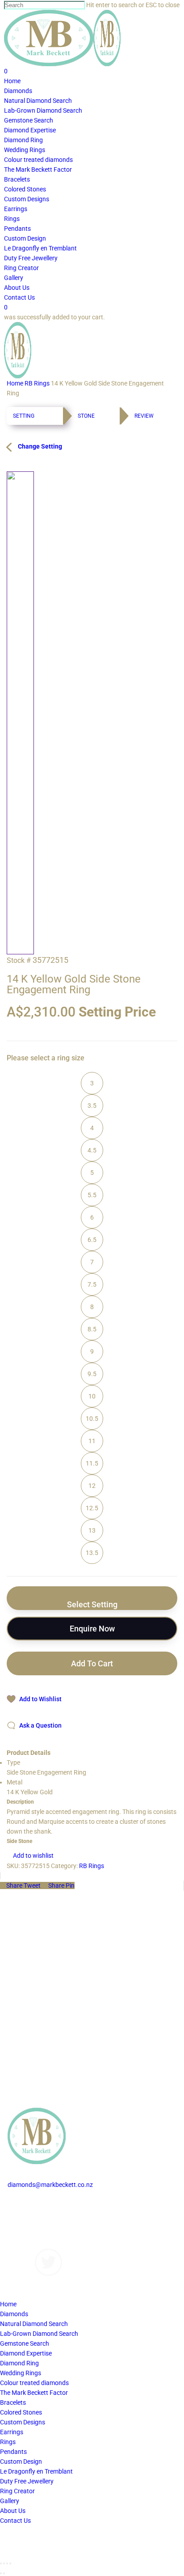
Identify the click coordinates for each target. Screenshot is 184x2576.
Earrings (12, 2432)
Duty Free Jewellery (27, 2481)
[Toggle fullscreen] (7, 2563)
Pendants (13, 2452)
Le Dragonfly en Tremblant (36, 2471)
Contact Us (23, 2244)
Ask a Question (40, 1725)
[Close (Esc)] (1, 2563)
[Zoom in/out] (10, 2563)
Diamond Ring (19, 2363)
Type (13, 1763)
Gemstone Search (25, 2343)
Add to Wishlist (40, 1699)
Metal (15, 1782)
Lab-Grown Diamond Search (39, 2334)
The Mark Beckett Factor (34, 2393)
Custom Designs (30, 2214)
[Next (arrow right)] (4, 2573)
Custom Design (21, 2462)
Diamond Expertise (26, 2353)
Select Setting (92, 1604)
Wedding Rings (21, 2373)
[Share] (4, 2563)
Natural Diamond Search (34, 2324)
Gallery (17, 2224)
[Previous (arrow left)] (1, 2573)
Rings (8, 2442)
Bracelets (13, 2402)
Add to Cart (92, 1663)
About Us (20, 2234)
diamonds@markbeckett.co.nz (50, 2185)
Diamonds (22, 2204)
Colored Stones (21, 2412)
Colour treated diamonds (34, 2383)
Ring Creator (17, 2491)
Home (15, 383)
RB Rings (37, 383)
